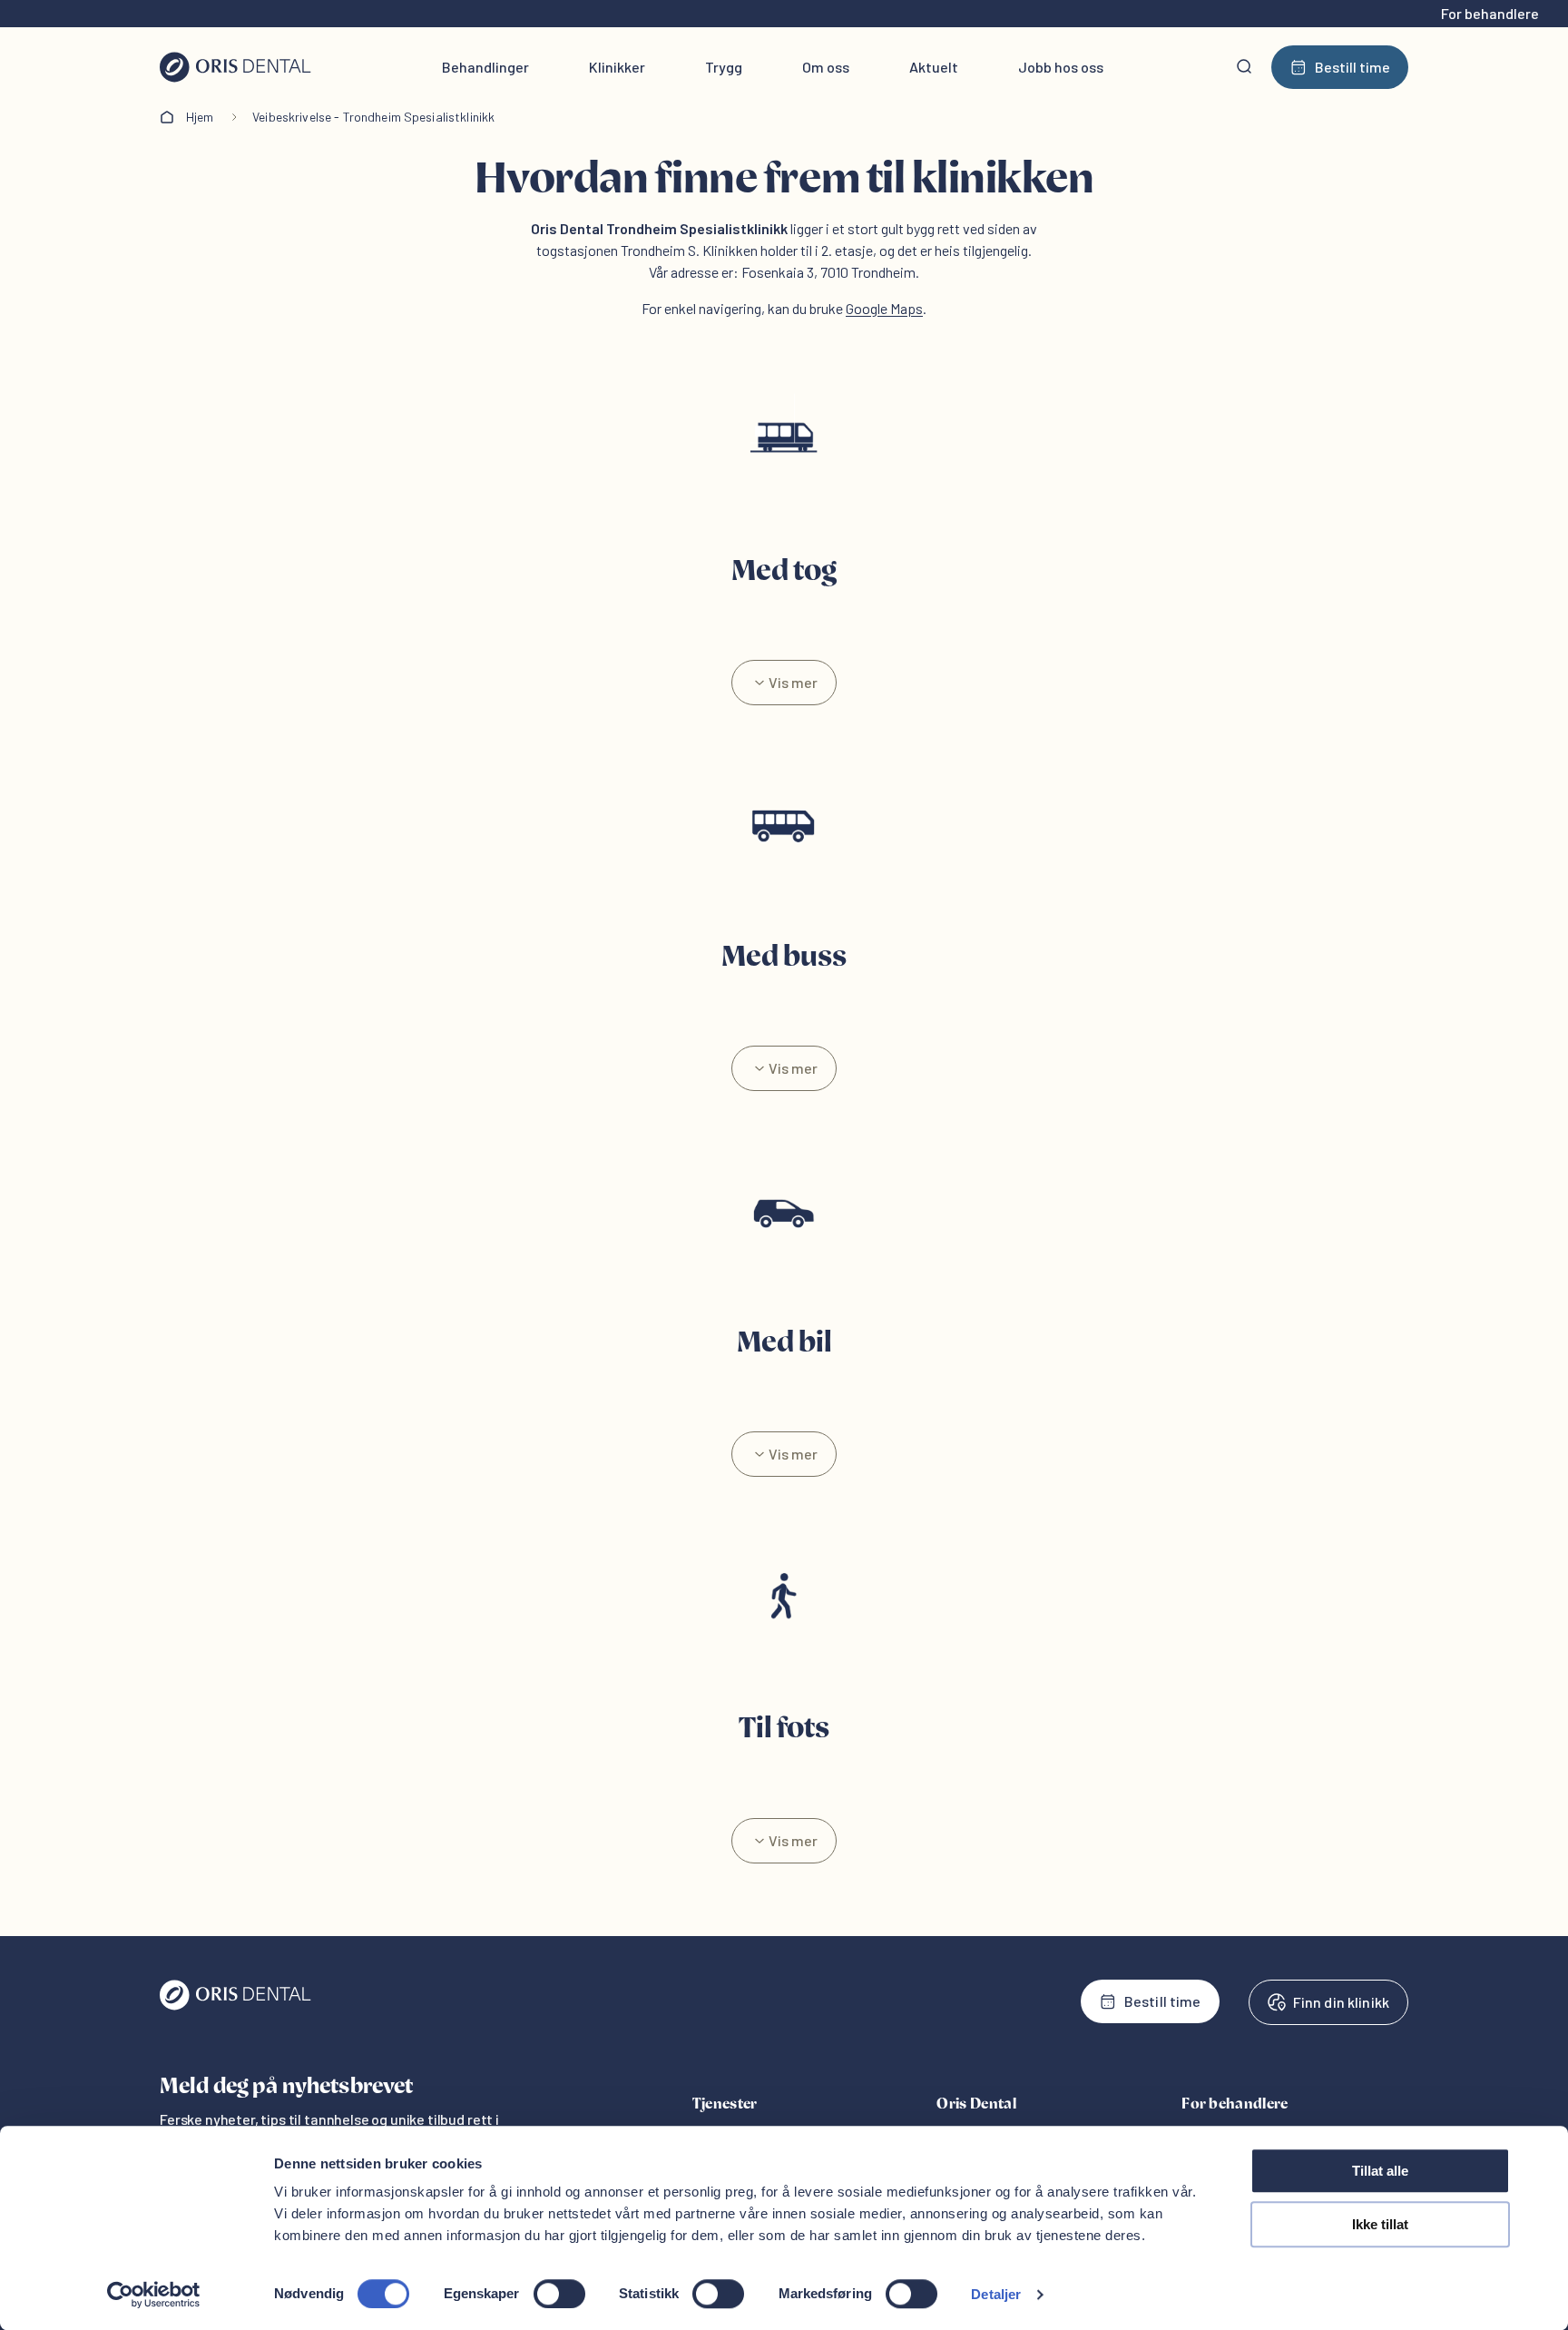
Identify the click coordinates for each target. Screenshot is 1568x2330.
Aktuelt (934, 67)
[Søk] (1244, 67)
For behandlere (1490, 13)
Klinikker (617, 67)
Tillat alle (1380, 2171)
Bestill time (1352, 67)
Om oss (826, 67)
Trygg (724, 67)
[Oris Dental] (235, 2006)
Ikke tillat (1380, 2224)
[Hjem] (235, 67)
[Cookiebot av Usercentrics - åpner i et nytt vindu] (154, 2295)
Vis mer (793, 682)
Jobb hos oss (1061, 67)
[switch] (559, 2294)
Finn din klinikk (1341, 2002)
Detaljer (996, 2294)
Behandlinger (485, 67)
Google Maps (884, 308)
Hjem (200, 117)
